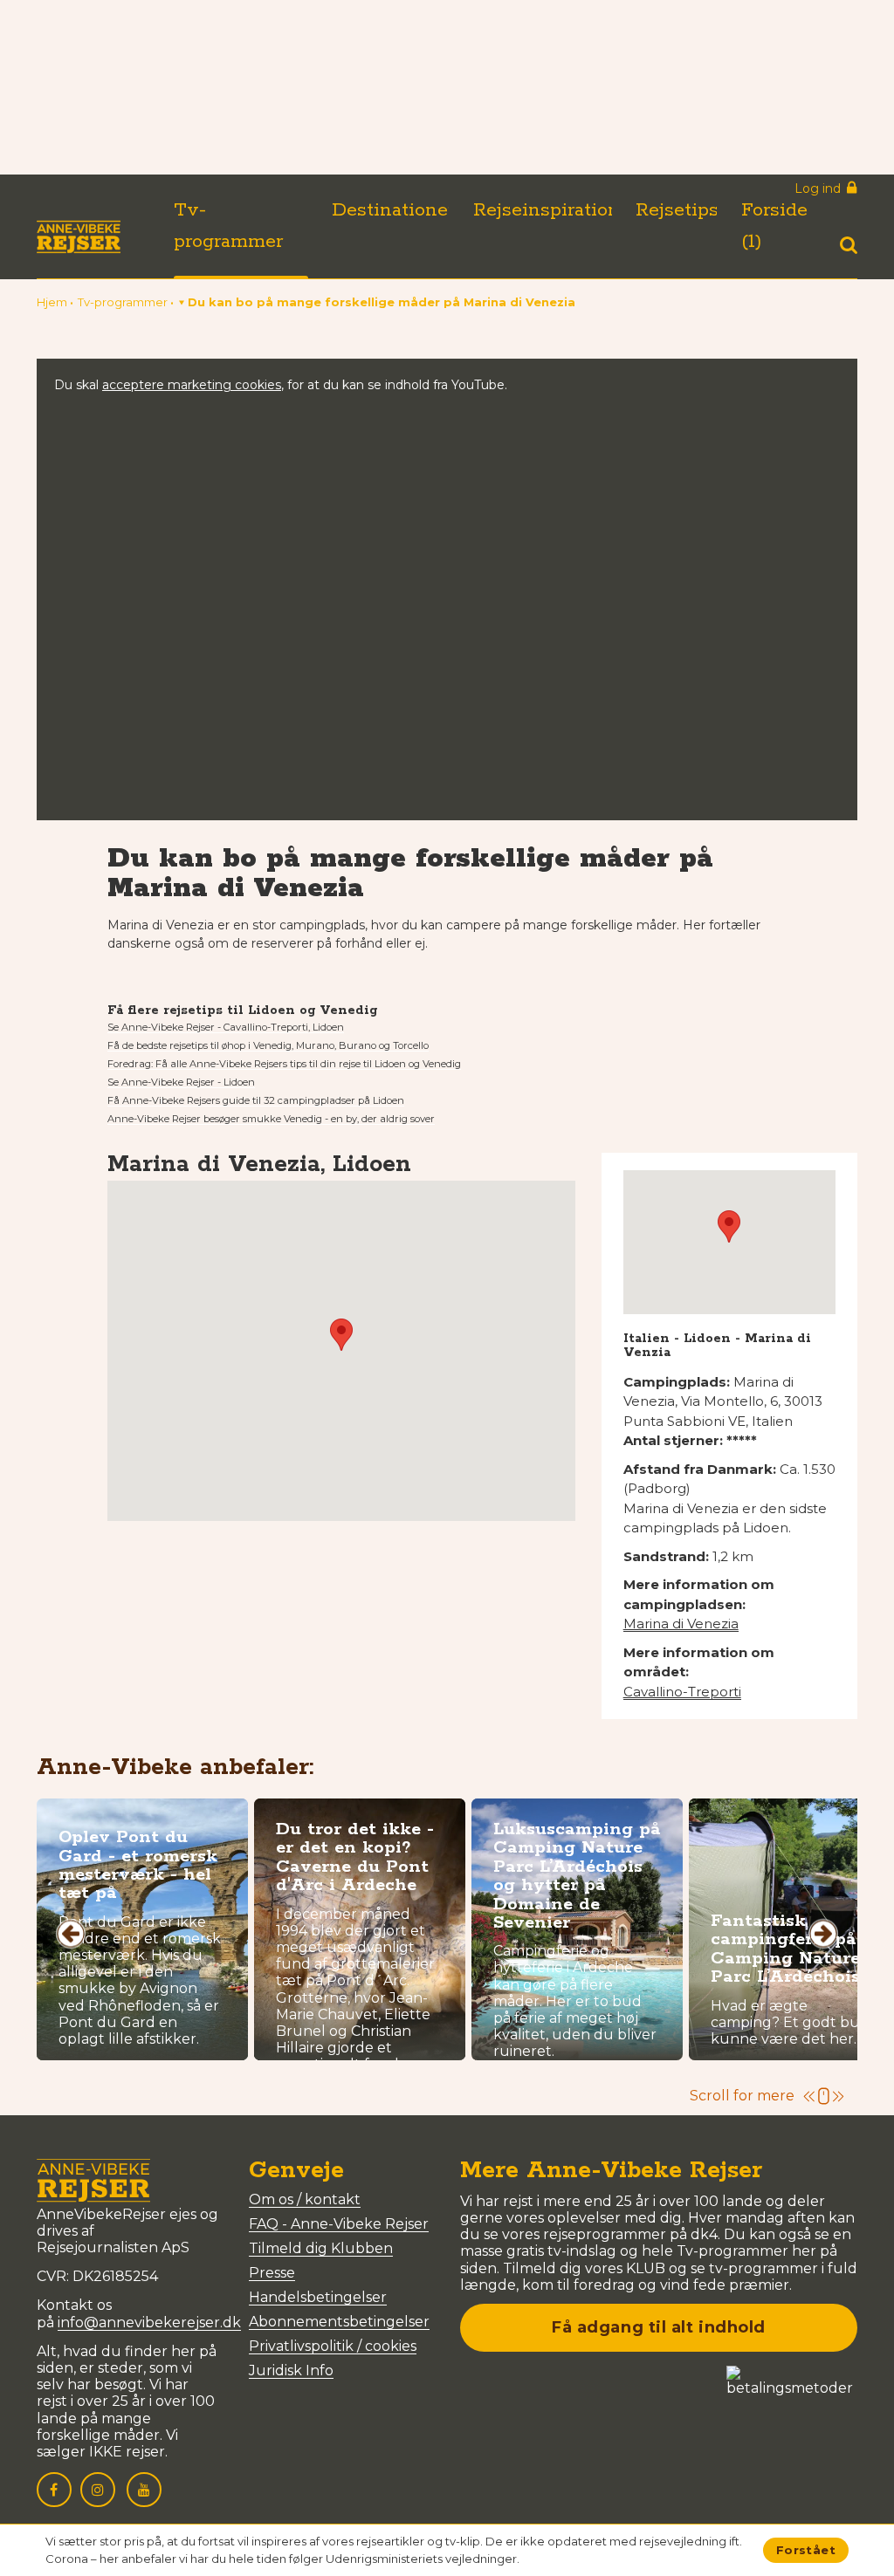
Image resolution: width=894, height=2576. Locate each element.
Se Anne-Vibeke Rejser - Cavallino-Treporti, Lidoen (226, 1027)
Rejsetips (677, 210)
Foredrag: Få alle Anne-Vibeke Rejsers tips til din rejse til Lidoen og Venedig (284, 1064)
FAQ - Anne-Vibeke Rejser (339, 2224)
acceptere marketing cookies (192, 385)
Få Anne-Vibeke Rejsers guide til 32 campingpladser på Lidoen (256, 1100)
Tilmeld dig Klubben (321, 2248)
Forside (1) (774, 226)
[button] (377, 302)
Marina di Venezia (681, 1624)
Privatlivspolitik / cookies (333, 2346)
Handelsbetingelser (318, 2297)
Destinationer (393, 210)
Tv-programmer (228, 226)
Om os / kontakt (305, 2199)
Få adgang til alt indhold (659, 2327)
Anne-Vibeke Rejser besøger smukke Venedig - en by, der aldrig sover (271, 1119)
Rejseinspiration (547, 210)
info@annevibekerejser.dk (149, 2323)
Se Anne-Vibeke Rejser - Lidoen (181, 1082)
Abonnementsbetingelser (339, 2322)
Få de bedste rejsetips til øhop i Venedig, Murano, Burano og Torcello (268, 1045)
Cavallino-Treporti (682, 1692)
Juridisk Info (291, 2370)
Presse (272, 2273)
